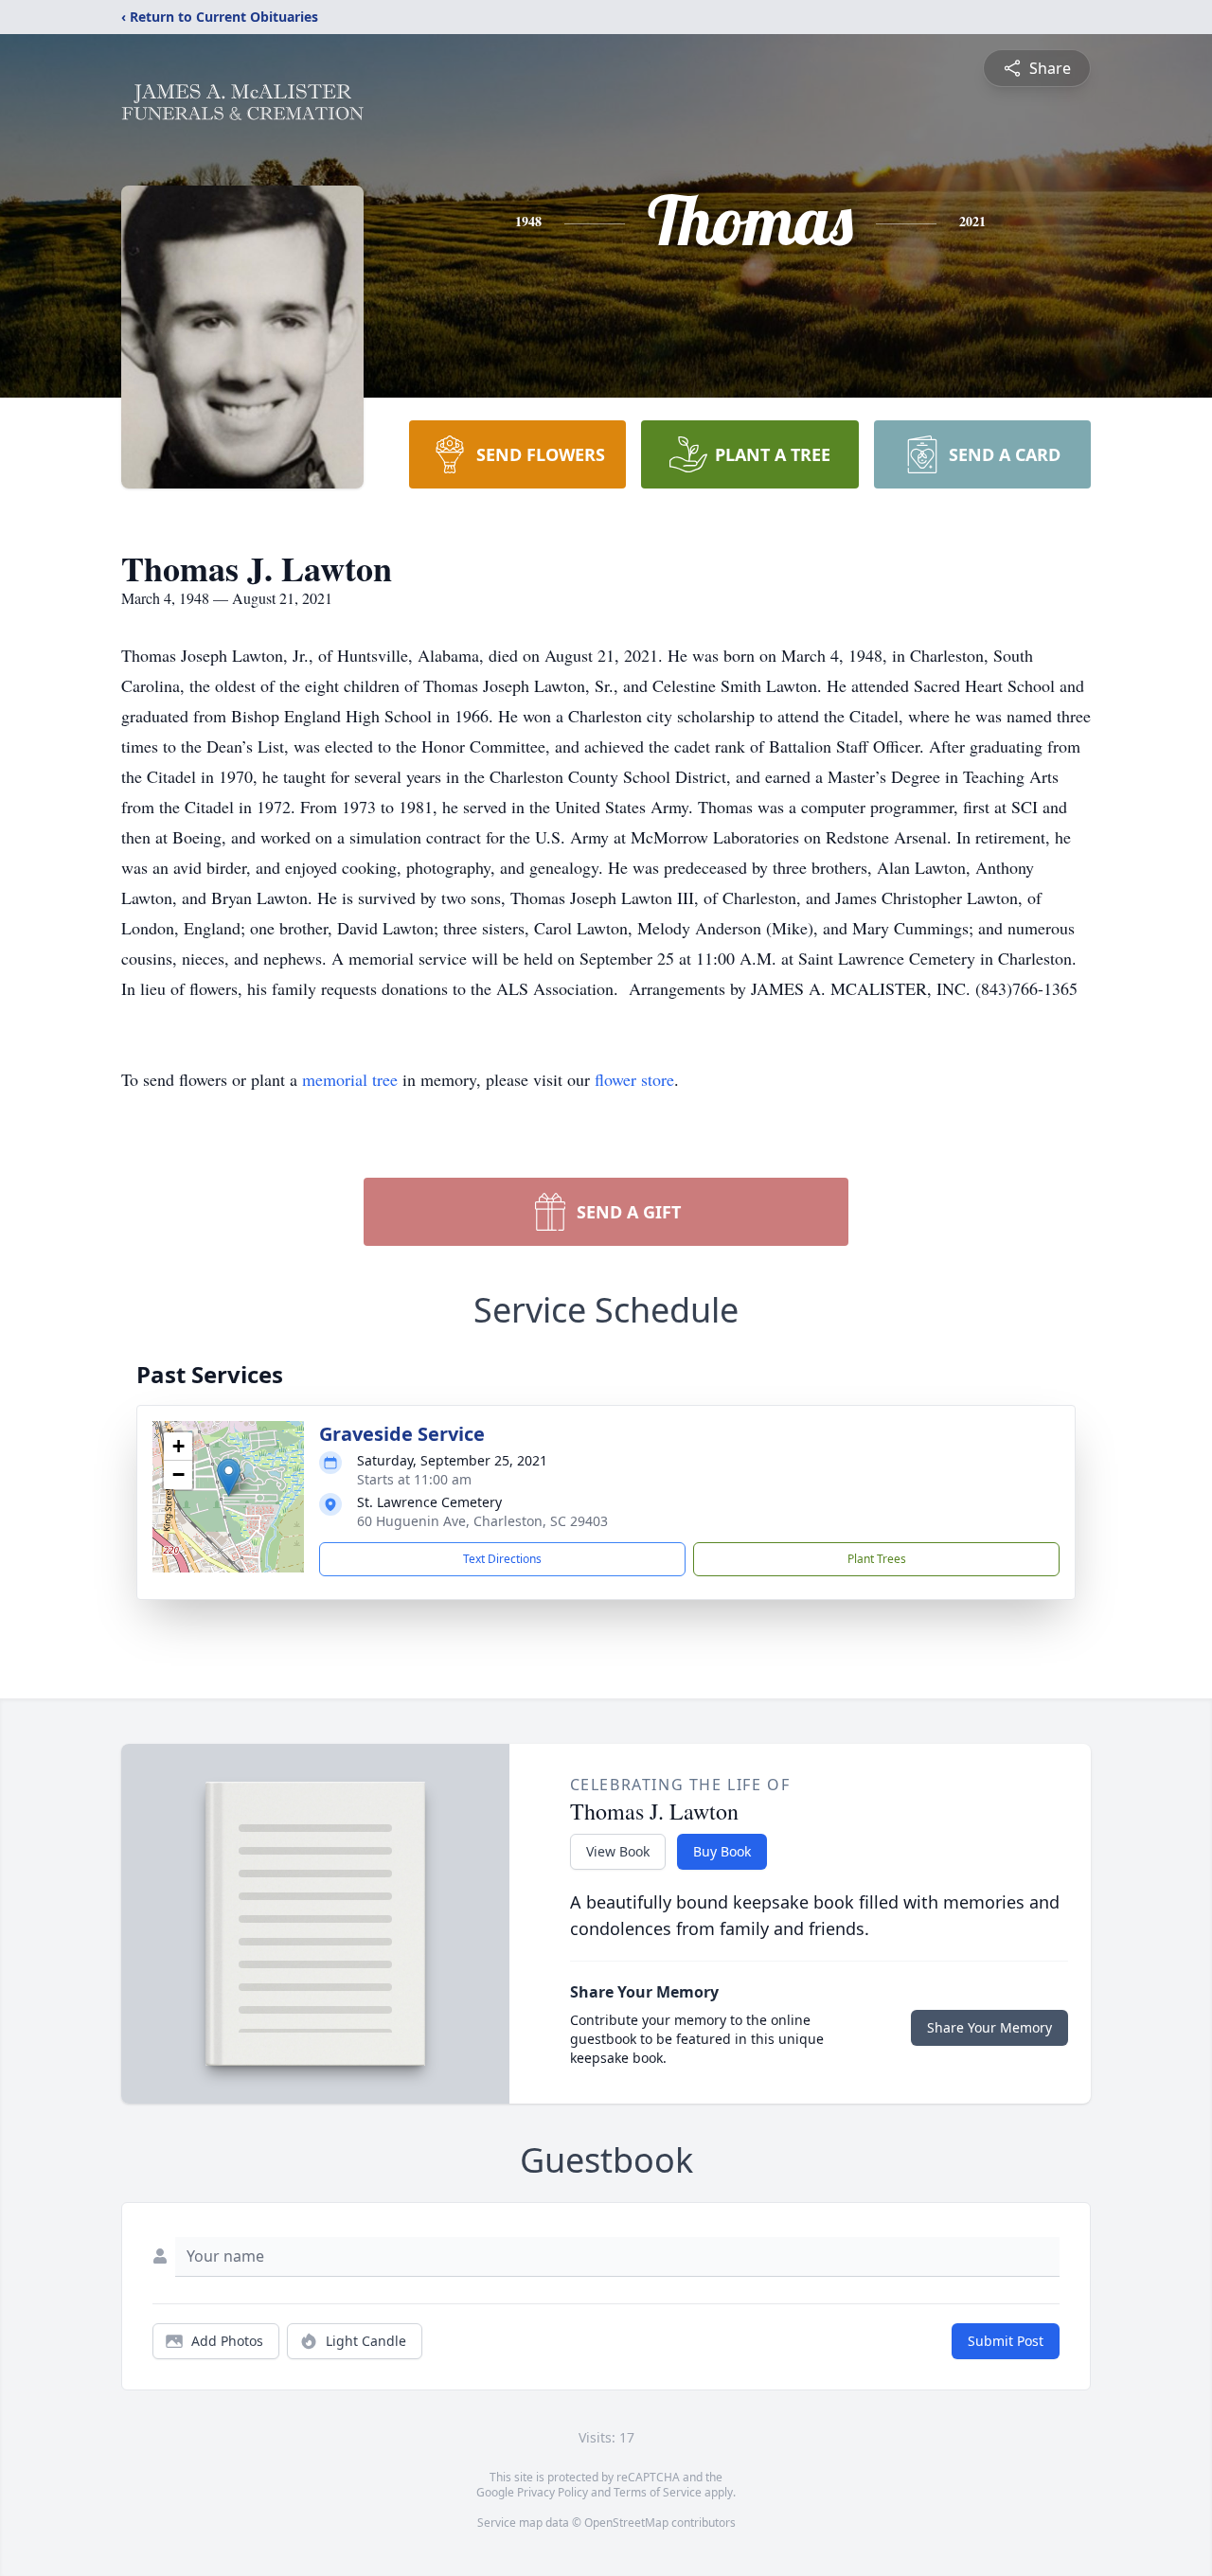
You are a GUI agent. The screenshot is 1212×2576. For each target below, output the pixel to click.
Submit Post (1006, 2341)
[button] (229, 1477)
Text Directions (502, 1559)
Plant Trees (877, 1559)
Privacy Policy (553, 2492)
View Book (618, 1851)
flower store (634, 1079)
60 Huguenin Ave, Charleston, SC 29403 (482, 1521)
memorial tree (350, 1079)
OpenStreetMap (626, 2523)
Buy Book (722, 1851)
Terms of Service (658, 2492)
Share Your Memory (989, 2027)
